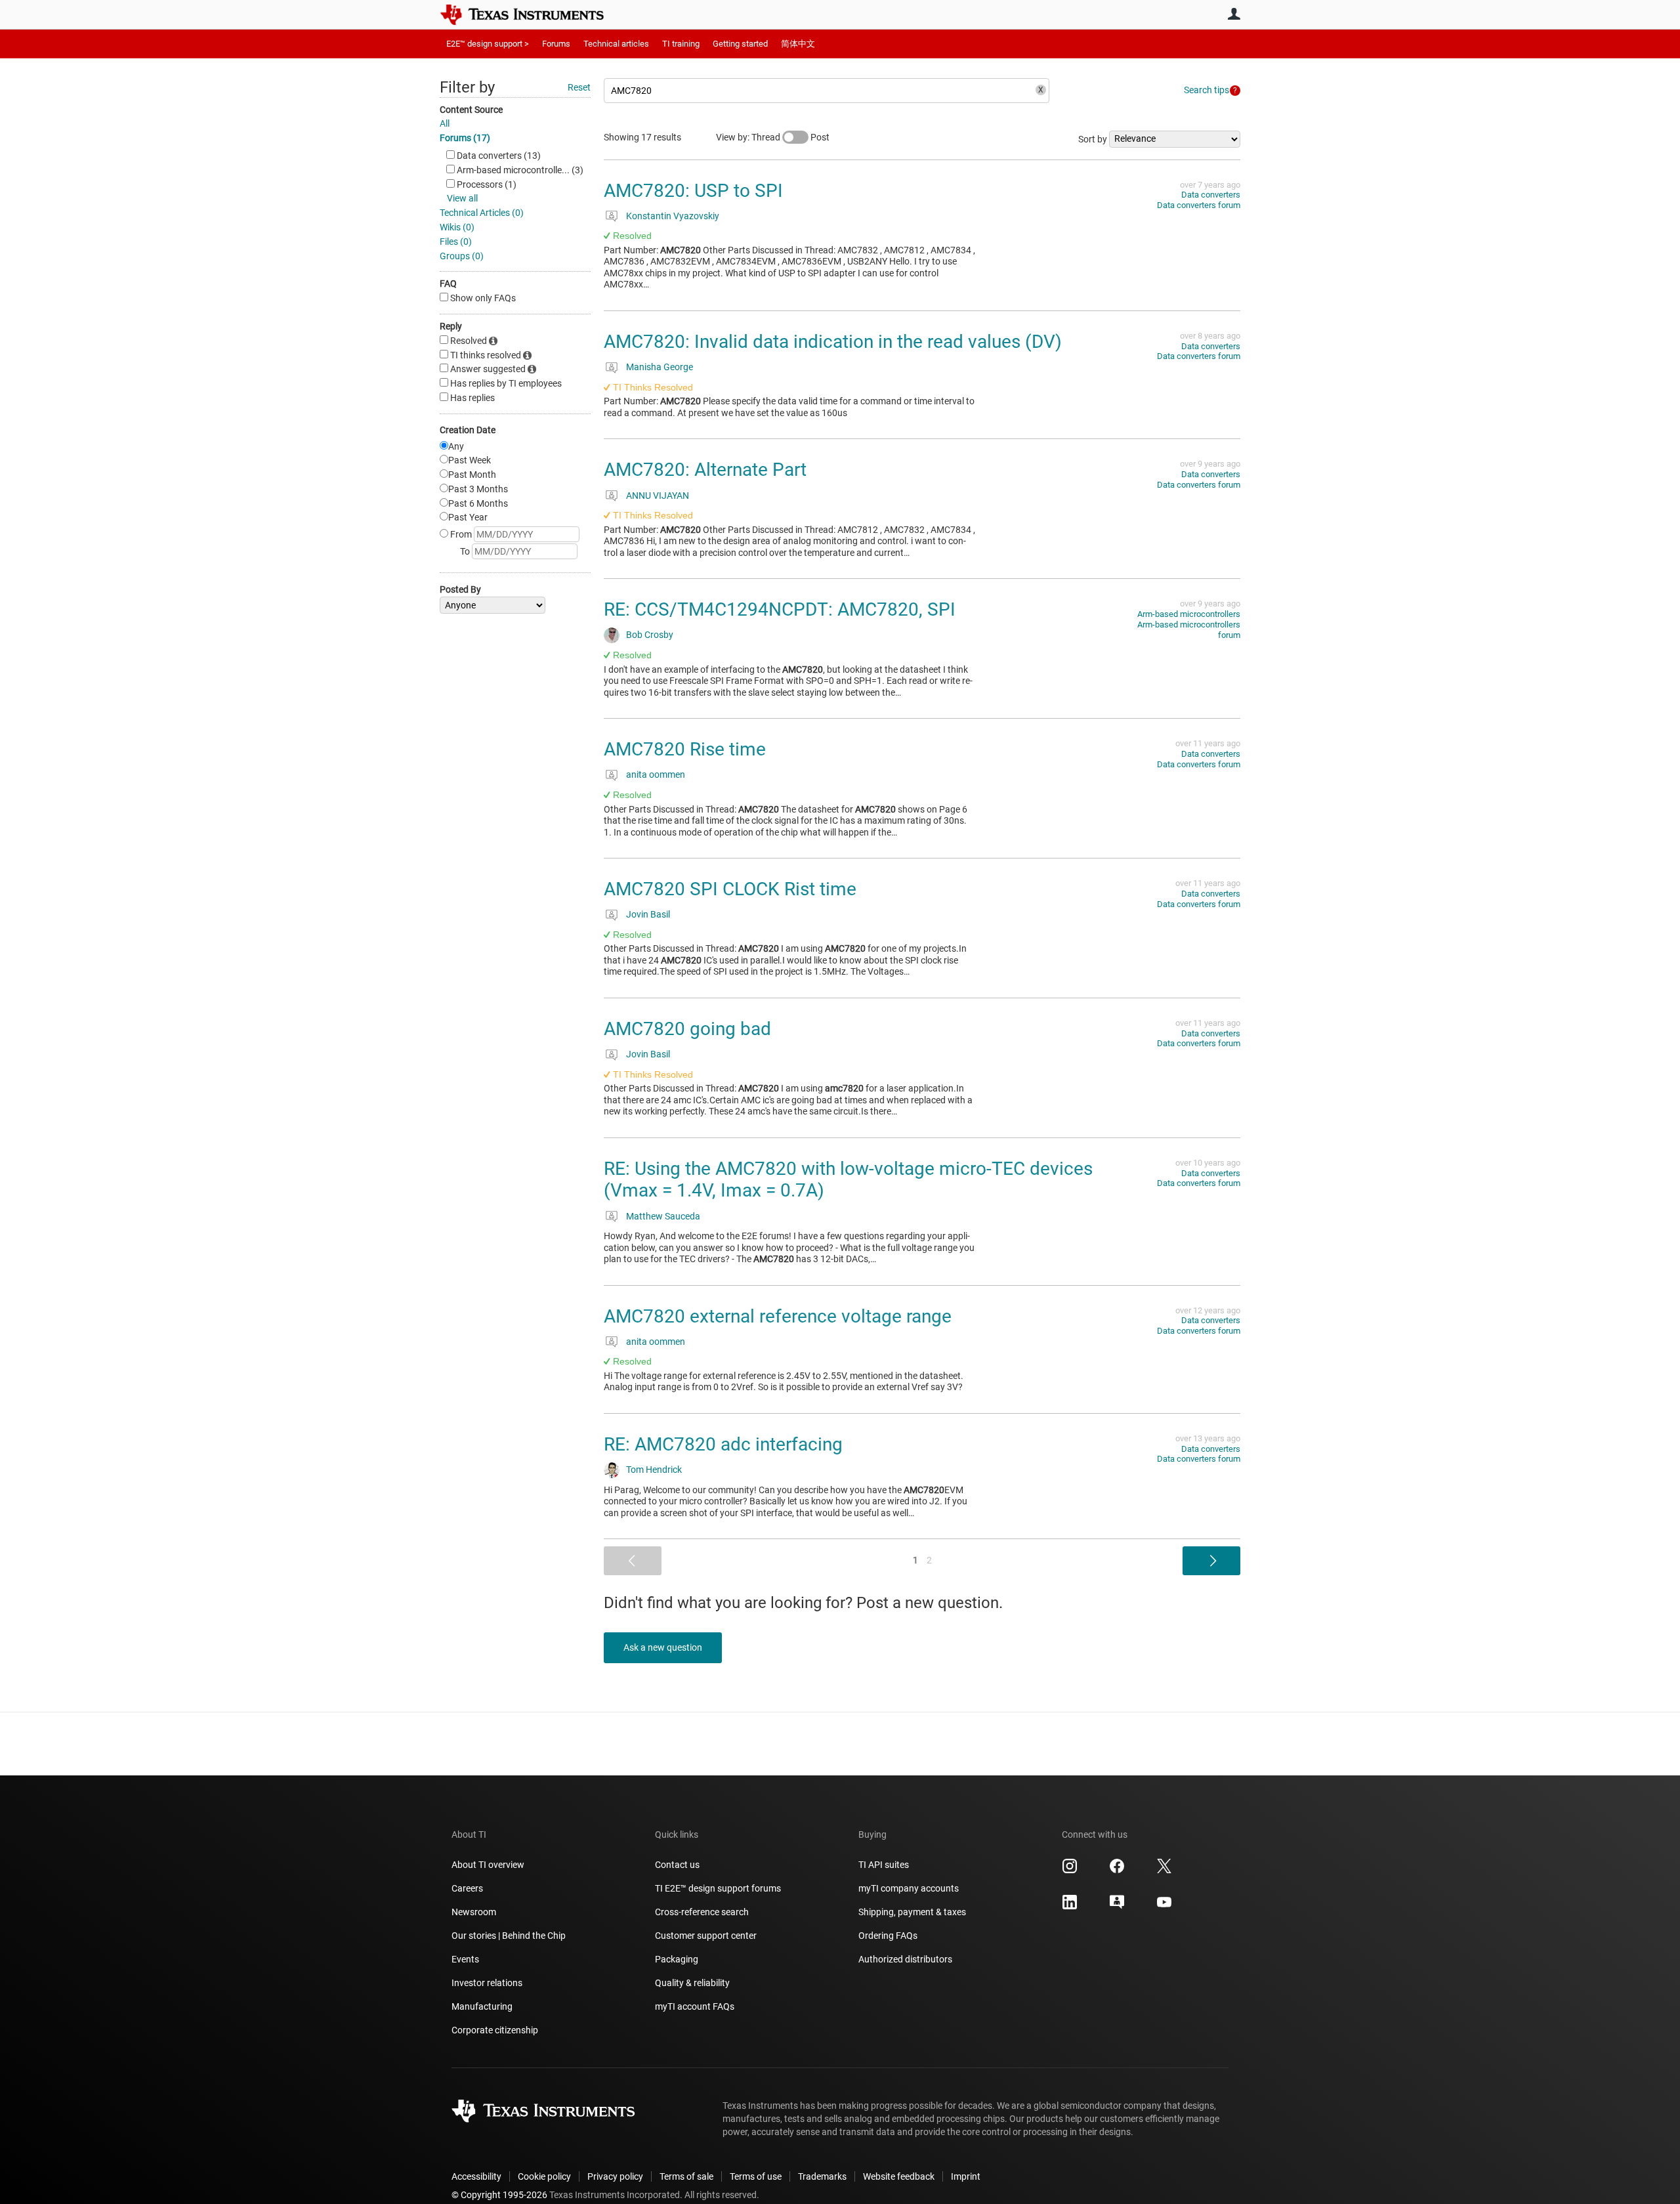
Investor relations (487, 1983)
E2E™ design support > (488, 44)
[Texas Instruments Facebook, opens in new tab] (1117, 1871)
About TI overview (488, 1865)
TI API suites (884, 1865)
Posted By (460, 589)
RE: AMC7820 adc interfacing (723, 1444)
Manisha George (660, 367)
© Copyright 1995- (499, 2195)
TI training (681, 44)
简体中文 (798, 44)
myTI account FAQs (695, 2006)
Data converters (1211, 195)
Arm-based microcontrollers (1189, 614)
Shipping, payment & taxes (912, 1912)
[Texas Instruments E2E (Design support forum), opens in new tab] (1117, 1907)
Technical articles (616, 44)
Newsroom (474, 1912)
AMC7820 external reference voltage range (778, 1316)
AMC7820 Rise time (685, 749)
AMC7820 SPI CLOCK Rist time (730, 889)
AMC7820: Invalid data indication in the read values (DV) (833, 342)
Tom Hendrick (654, 1470)
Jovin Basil (648, 914)
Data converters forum (1199, 205)
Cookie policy (544, 2176)
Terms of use (756, 2176)
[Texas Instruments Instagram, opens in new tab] (1070, 1871)
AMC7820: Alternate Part (705, 470)
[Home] (532, 14)
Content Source (471, 110)
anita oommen (656, 774)
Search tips (1207, 90)
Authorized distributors (905, 1959)
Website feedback (899, 2176)
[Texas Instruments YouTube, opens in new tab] (1164, 1907)
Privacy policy (615, 2176)
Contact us (677, 1865)
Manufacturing (482, 2006)
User (1234, 14)
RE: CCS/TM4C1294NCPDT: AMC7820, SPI (780, 609)
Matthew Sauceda (663, 1216)
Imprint (966, 2176)
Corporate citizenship (495, 2030)
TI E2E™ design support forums (718, 1888)
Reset (579, 87)
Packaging (677, 1959)
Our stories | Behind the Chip (509, 1936)
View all (462, 198)
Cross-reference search (702, 1912)
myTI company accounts (909, 1888)
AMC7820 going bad (687, 1029)
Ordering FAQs (888, 1936)
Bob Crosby (650, 635)
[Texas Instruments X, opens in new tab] (1164, 1871)
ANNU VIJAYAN (658, 496)
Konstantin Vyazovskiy (673, 216)
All (445, 123)
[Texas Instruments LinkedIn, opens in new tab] (1070, 1907)
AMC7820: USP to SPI (693, 191)
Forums (556, 44)
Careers (467, 1888)
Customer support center (706, 1936)
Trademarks (822, 2176)
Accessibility (476, 2176)
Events (465, 1959)
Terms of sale (686, 2176)
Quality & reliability (692, 1983)
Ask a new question (663, 1647)
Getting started (740, 44)
